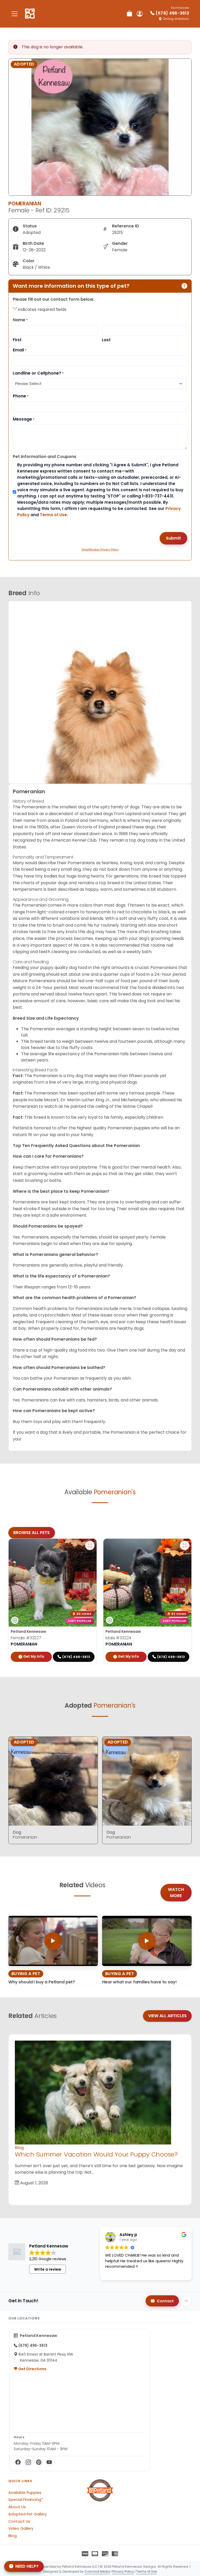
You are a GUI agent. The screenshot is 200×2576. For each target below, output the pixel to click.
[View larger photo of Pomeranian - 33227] (90, 1545)
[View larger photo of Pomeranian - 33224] (185, 1545)
